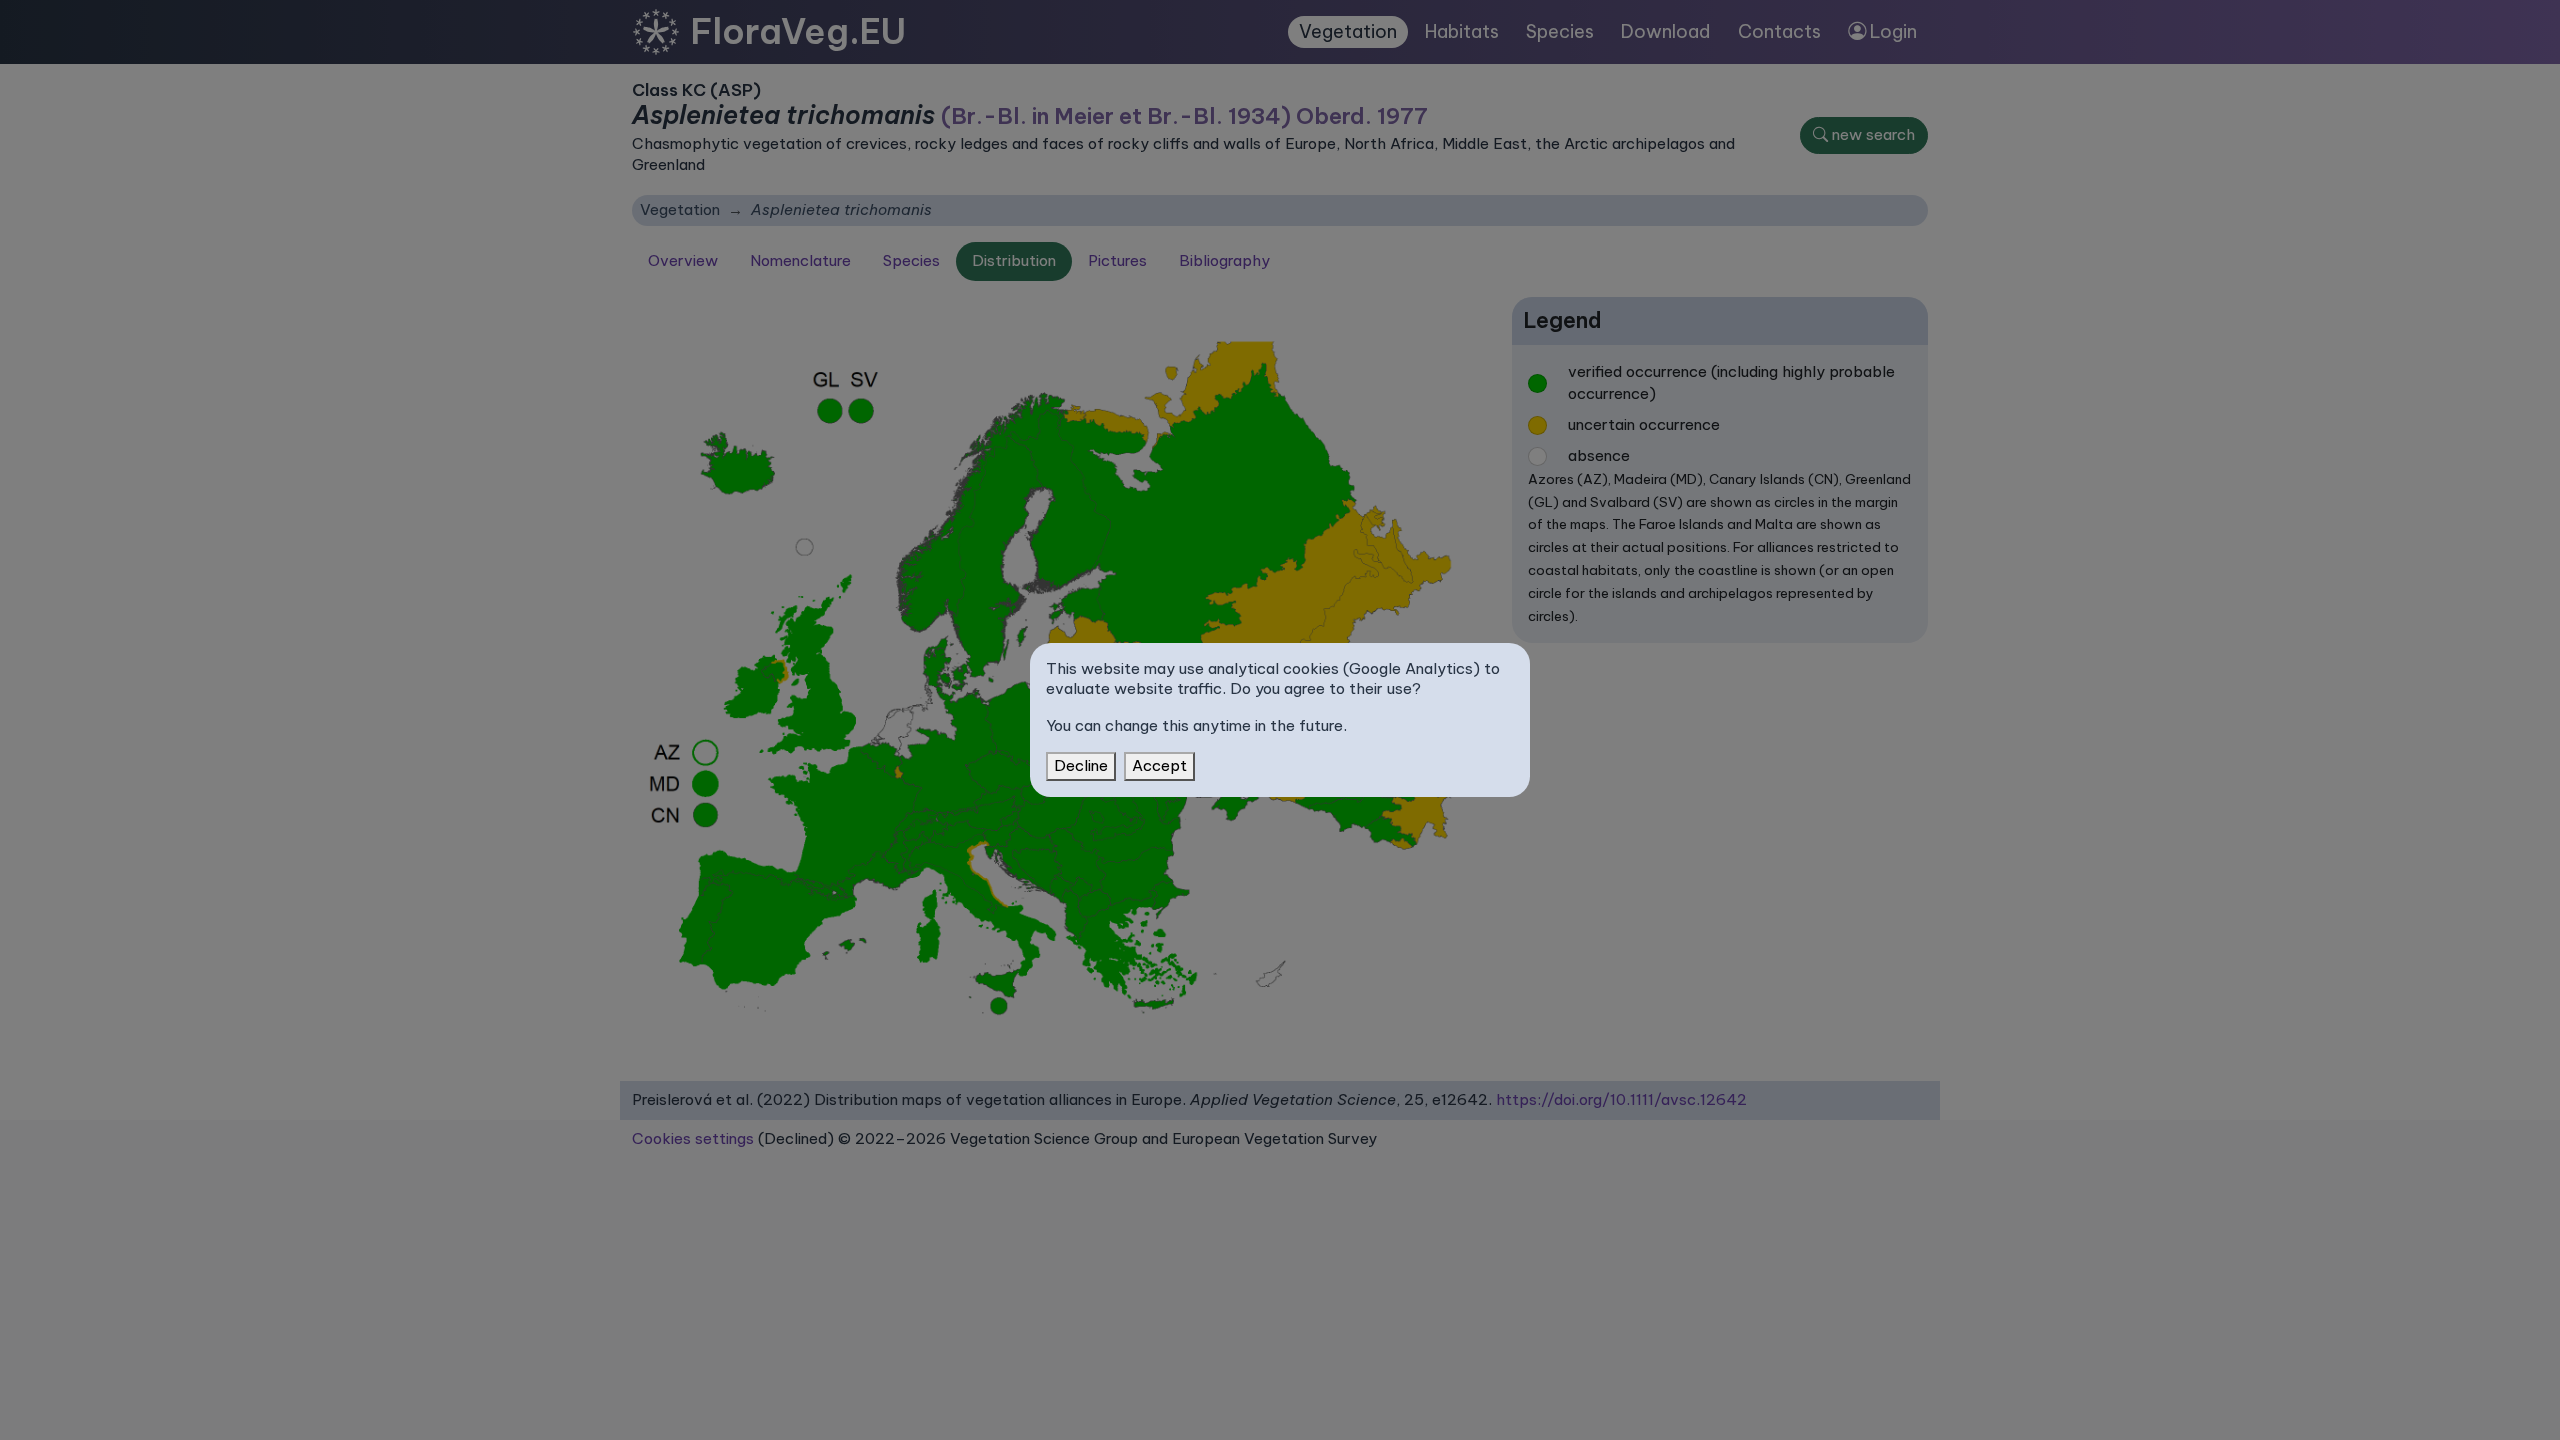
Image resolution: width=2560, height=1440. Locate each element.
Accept (1159, 765)
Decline (1081, 765)
